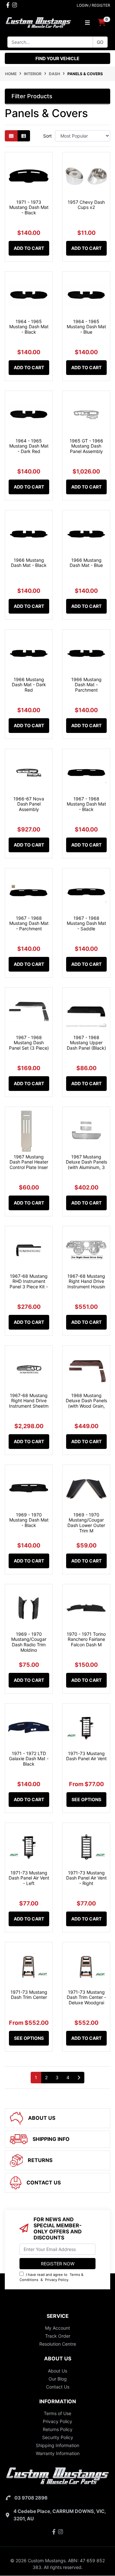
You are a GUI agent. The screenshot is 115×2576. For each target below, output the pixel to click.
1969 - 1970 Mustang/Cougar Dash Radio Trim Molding (29, 1642)
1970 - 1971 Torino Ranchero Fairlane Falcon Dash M (86, 1639)
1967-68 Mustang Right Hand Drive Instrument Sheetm (29, 1401)
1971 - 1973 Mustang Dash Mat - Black (29, 207)
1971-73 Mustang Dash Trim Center (29, 1995)
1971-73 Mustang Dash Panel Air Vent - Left (29, 1878)
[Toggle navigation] (87, 23)
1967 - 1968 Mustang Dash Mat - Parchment (29, 923)
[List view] (24, 136)
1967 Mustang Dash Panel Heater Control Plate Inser (29, 1162)
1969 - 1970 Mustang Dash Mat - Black (29, 1520)
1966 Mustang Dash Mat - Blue (86, 563)
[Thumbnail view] (11, 136)
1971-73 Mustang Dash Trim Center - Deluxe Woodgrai (86, 1997)
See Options (86, 1799)
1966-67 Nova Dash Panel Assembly (29, 804)
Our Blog (58, 2379)
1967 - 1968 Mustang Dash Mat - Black (86, 804)
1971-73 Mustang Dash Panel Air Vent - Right (86, 1878)
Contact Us (58, 2387)
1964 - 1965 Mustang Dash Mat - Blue (86, 327)
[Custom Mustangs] (38, 22)
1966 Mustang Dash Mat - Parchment (86, 685)
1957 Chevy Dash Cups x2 (86, 205)
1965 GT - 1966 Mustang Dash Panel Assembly (86, 446)
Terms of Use (57, 2413)
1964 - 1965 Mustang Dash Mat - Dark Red (29, 446)
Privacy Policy (57, 2280)
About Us (57, 2371)
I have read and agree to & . (51, 2277)
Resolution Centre (58, 2344)
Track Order (58, 2336)
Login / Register (93, 5)
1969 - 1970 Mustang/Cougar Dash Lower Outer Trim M (86, 1523)
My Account (57, 2328)
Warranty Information (58, 2453)
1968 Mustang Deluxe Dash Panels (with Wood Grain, (86, 1401)
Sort (47, 136)
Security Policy (58, 2437)
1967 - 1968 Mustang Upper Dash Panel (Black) (86, 1043)
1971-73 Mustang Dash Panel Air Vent (86, 1756)
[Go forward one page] (79, 2078)
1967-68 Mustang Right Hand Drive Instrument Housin (86, 1281)
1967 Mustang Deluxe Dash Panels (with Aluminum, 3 (86, 1162)
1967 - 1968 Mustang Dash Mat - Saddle (86, 923)
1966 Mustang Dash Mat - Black (29, 563)
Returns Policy (58, 2429)
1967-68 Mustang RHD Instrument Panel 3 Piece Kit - (29, 1281)
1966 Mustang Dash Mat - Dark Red (29, 685)
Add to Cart (29, 248)
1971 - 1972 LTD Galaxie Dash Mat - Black (29, 1759)
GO (100, 42)
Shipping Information (57, 2445)
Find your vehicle (57, 58)
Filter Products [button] (32, 96)
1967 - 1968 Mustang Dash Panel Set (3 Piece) (29, 1043)
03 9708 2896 (31, 2498)
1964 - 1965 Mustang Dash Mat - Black (29, 327)
